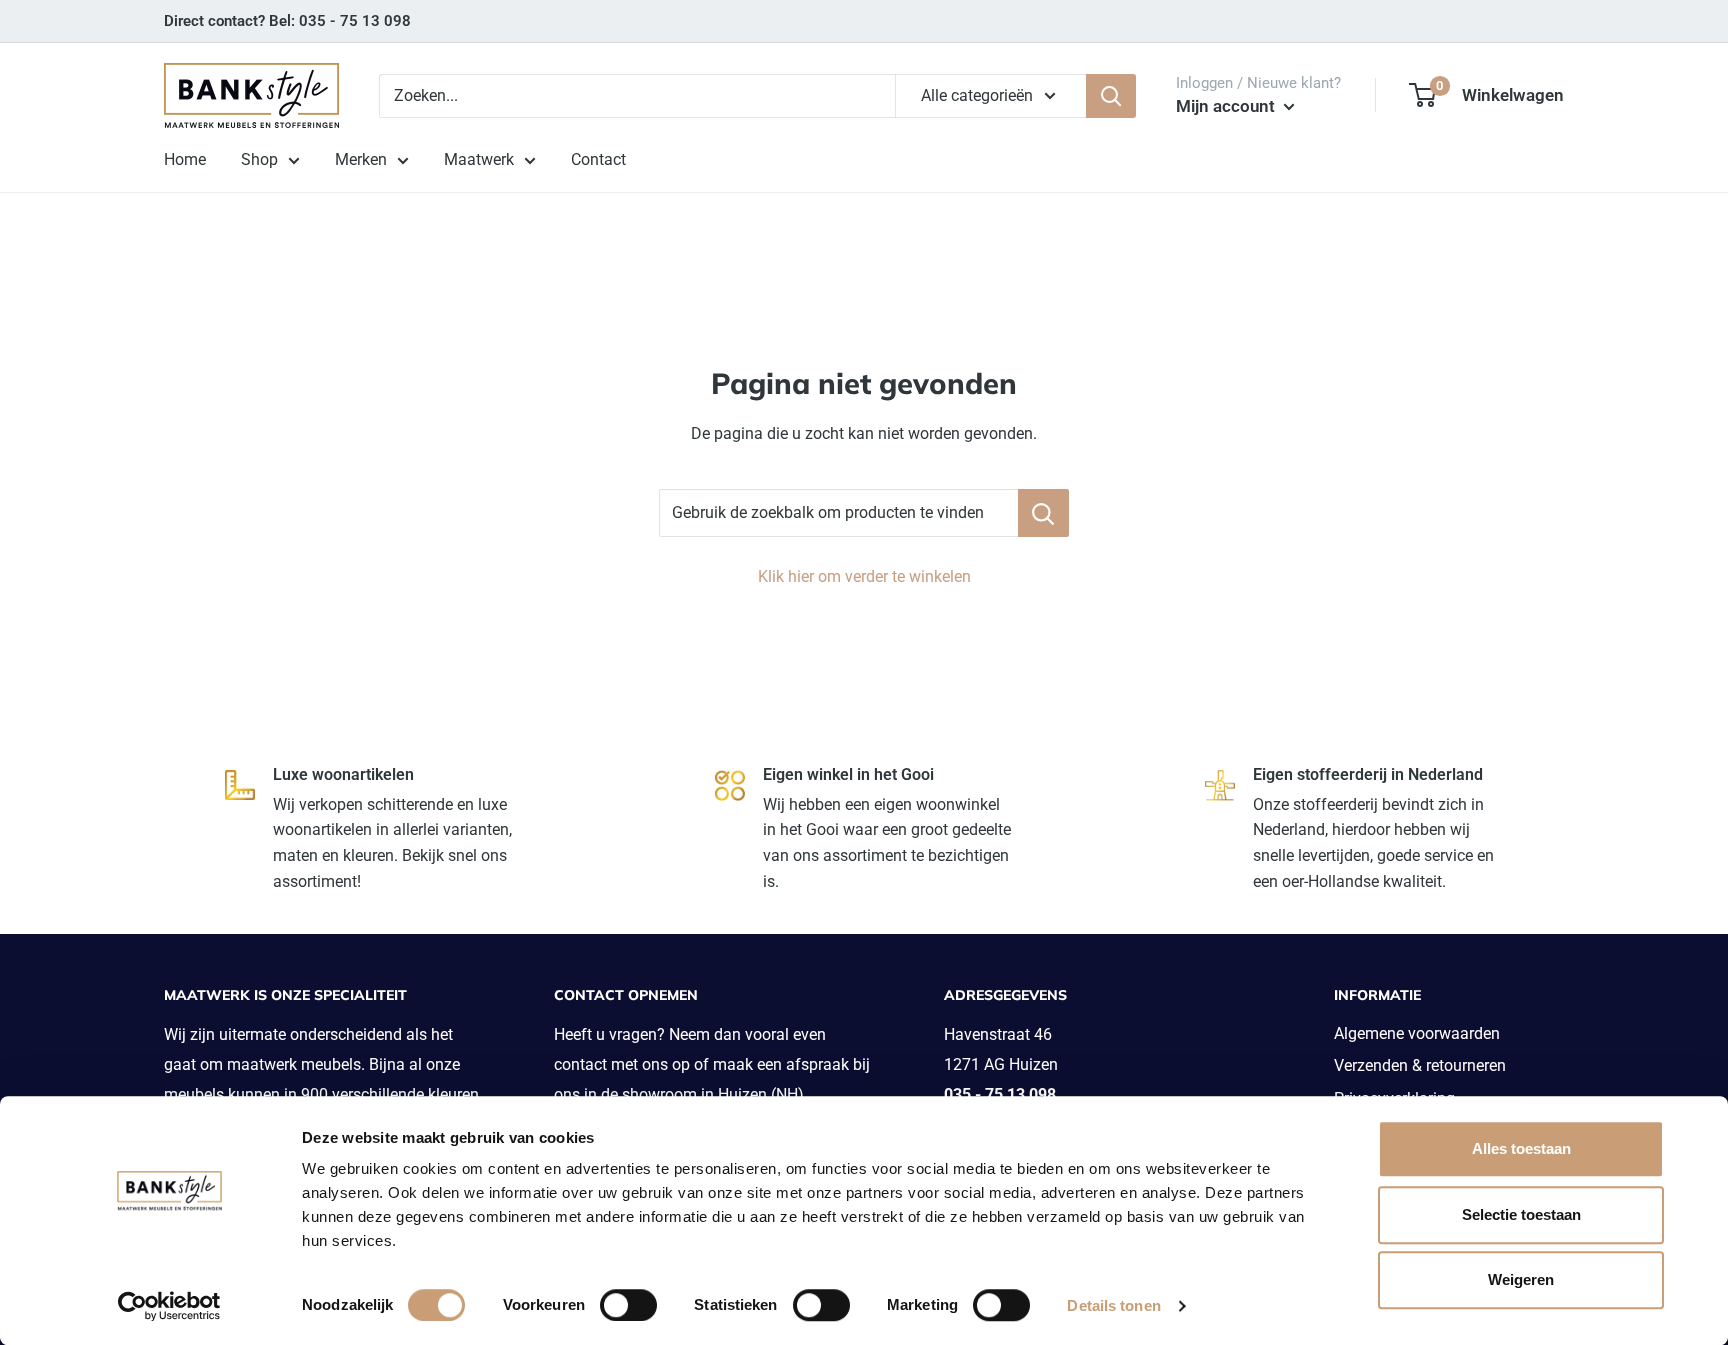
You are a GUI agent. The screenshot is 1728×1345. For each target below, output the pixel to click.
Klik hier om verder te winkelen (864, 576)
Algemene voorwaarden (1417, 1033)
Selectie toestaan (1521, 1214)
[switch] (628, 1305)
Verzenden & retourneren (1420, 1065)
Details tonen (1113, 1305)
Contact (598, 159)
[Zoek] (1111, 96)
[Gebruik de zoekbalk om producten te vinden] (1043, 513)
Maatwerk (479, 159)
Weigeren (1521, 1279)
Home (185, 159)
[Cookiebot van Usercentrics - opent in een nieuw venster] (169, 1306)
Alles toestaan (1521, 1148)
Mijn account (1227, 106)
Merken (361, 159)
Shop (259, 159)
